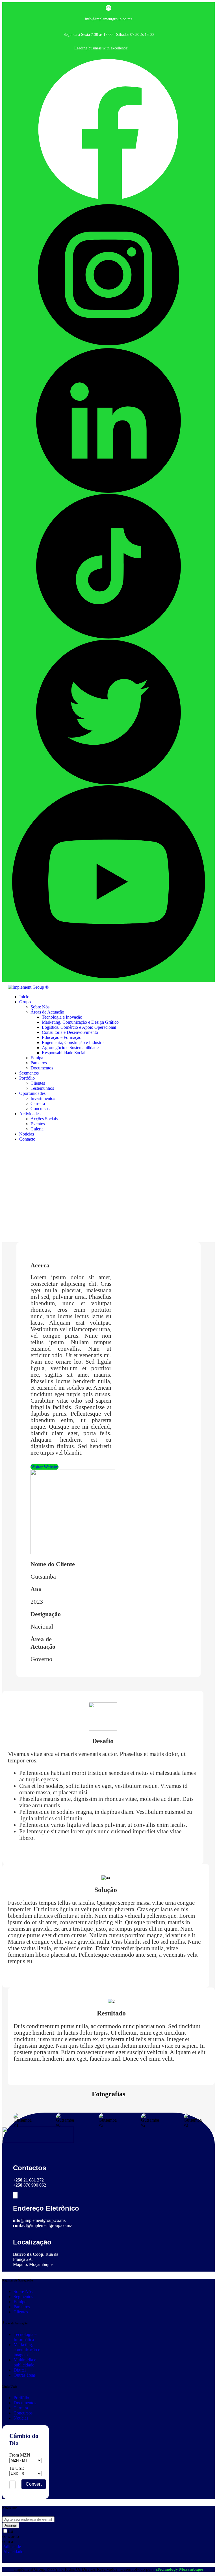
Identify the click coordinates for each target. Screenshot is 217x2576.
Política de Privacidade (13, 2549)
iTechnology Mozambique (179, 2569)
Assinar (11, 2525)
